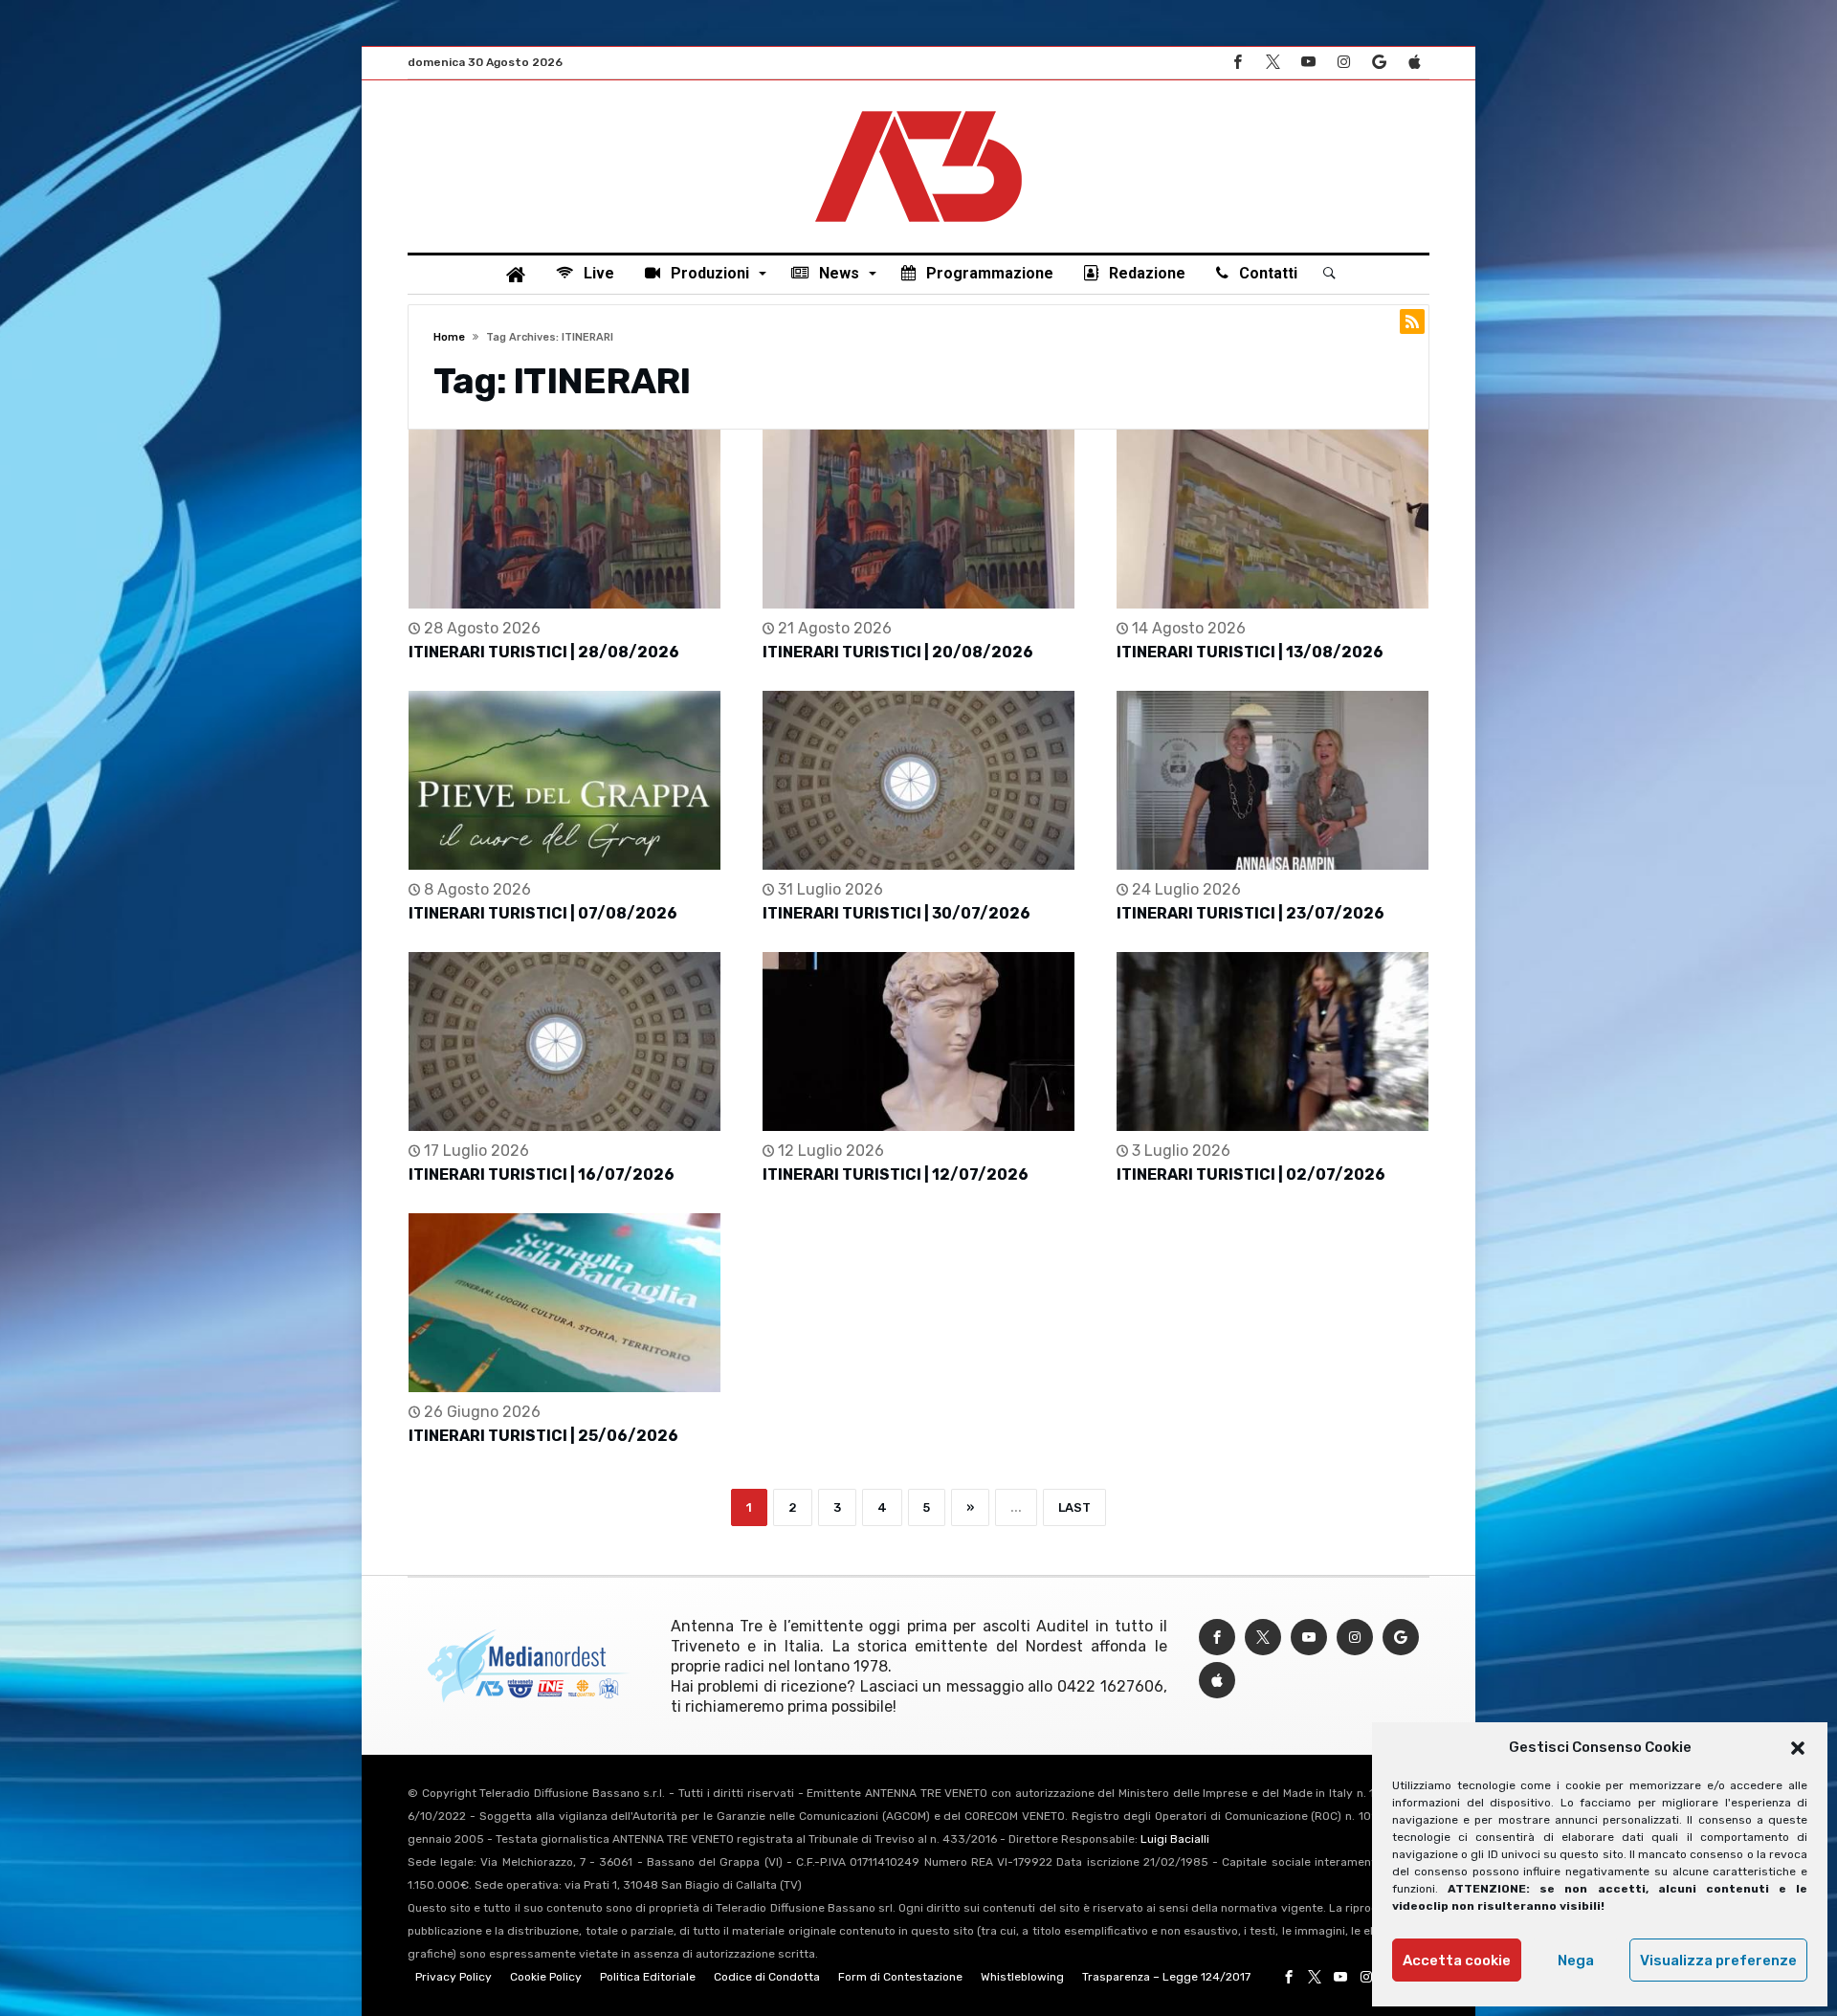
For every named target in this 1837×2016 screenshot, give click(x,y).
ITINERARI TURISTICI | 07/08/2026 (543, 913)
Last (1074, 1507)
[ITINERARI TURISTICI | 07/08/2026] (564, 780)
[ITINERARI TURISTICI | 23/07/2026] (1273, 780)
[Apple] (1414, 63)
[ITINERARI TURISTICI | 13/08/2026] (1273, 519)
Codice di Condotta (767, 1977)
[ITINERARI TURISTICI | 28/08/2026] (564, 519)
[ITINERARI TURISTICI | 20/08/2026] (918, 519)
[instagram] (1343, 63)
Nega (1576, 1961)
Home (449, 337)
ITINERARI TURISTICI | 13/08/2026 (1250, 652)
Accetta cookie (1457, 1961)
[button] (1798, 1748)
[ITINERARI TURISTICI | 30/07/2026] (918, 780)
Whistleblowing (1022, 1977)
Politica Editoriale (648, 1977)
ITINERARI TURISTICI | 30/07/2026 (896, 913)
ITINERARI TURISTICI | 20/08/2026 (898, 652)
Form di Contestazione (900, 1977)
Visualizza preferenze (1718, 1961)
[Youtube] (1308, 63)
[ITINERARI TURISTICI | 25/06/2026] (564, 1303)
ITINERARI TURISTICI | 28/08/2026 (544, 652)
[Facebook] (1237, 63)
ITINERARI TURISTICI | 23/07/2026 (1250, 913)
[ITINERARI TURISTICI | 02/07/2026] (1273, 1041)
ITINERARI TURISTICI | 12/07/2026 (896, 1174)
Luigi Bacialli (1175, 1839)
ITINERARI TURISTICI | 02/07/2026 (1251, 1174)
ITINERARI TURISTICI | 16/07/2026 (542, 1174)
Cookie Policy (546, 1977)
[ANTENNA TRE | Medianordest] (918, 109)
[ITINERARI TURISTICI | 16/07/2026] (564, 1041)
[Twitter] (1273, 63)
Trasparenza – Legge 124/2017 (1166, 1977)
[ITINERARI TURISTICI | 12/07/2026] (918, 1041)
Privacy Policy (454, 1977)
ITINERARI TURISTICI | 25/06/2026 (543, 1436)
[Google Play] (1379, 63)
